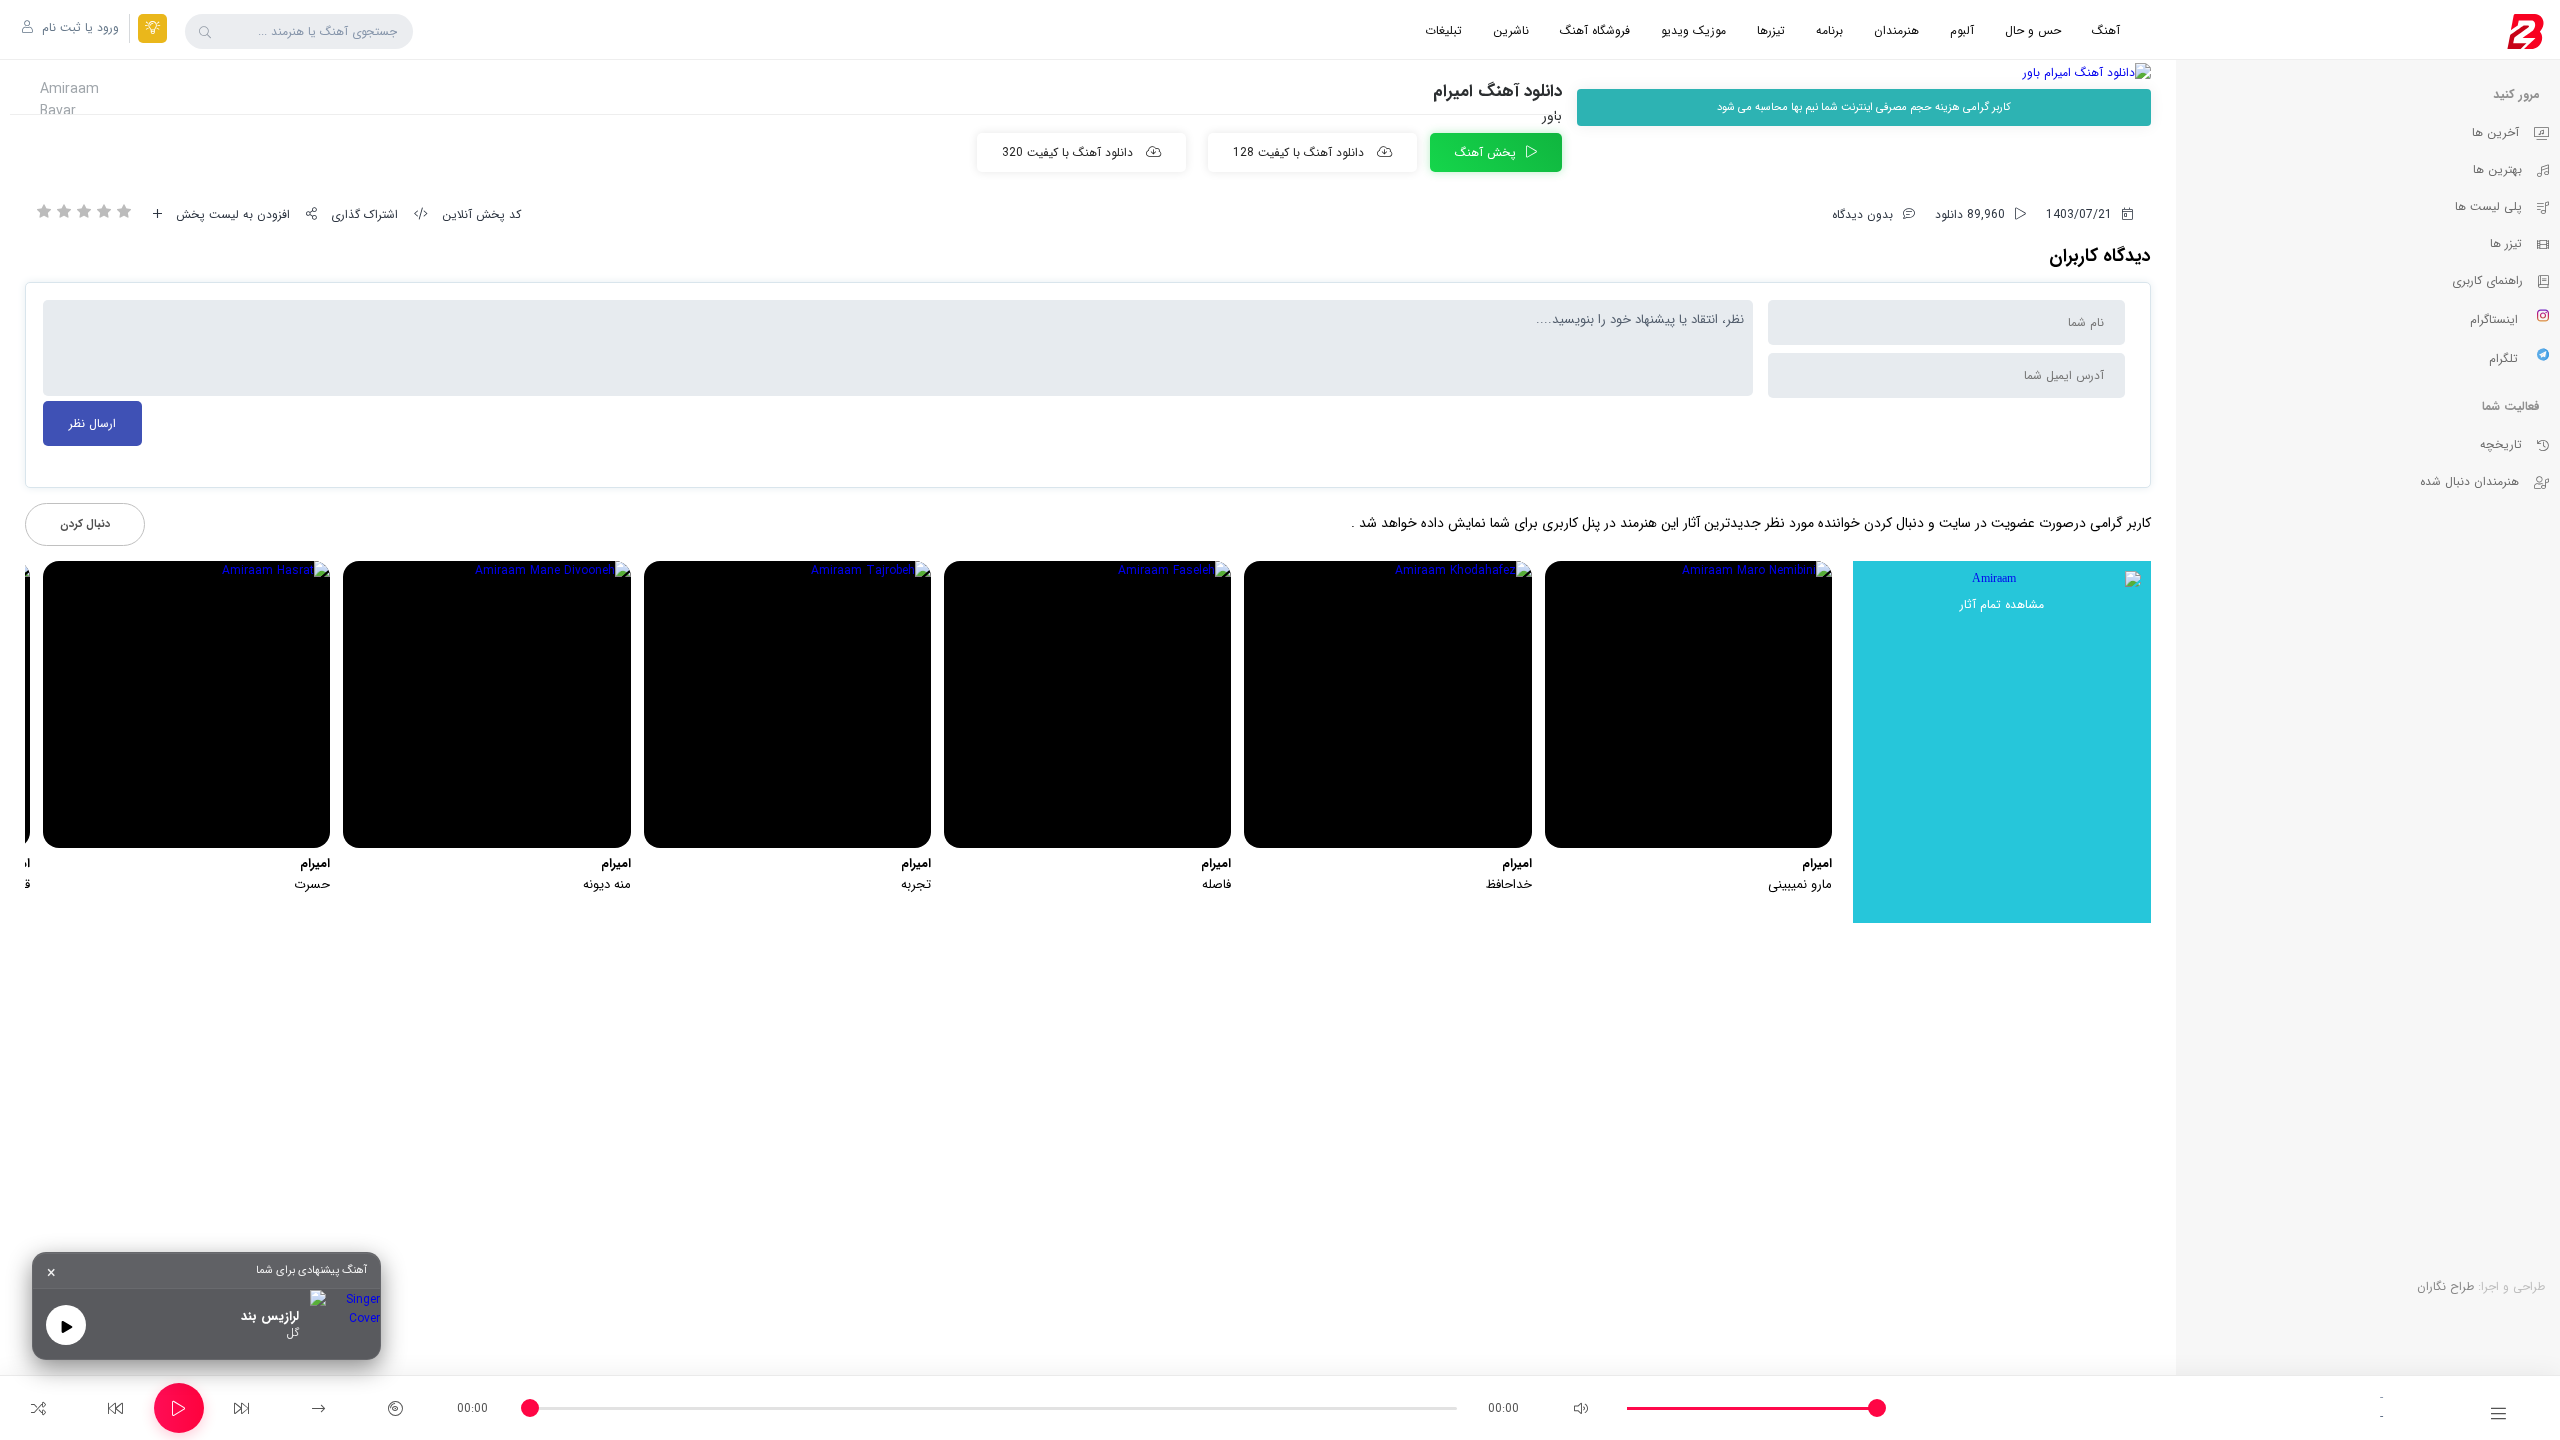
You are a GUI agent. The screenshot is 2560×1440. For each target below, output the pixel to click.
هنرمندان (1896, 30)
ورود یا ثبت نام (78, 27)
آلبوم (1962, 30)
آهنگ (2106, 30)
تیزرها (1771, 30)
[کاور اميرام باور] (1864, 72)
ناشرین (1511, 30)
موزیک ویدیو (1693, 30)
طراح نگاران (2445, 1286)
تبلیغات (1443, 30)
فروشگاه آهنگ (1595, 30)
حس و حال (2033, 30)
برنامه (1829, 30)
